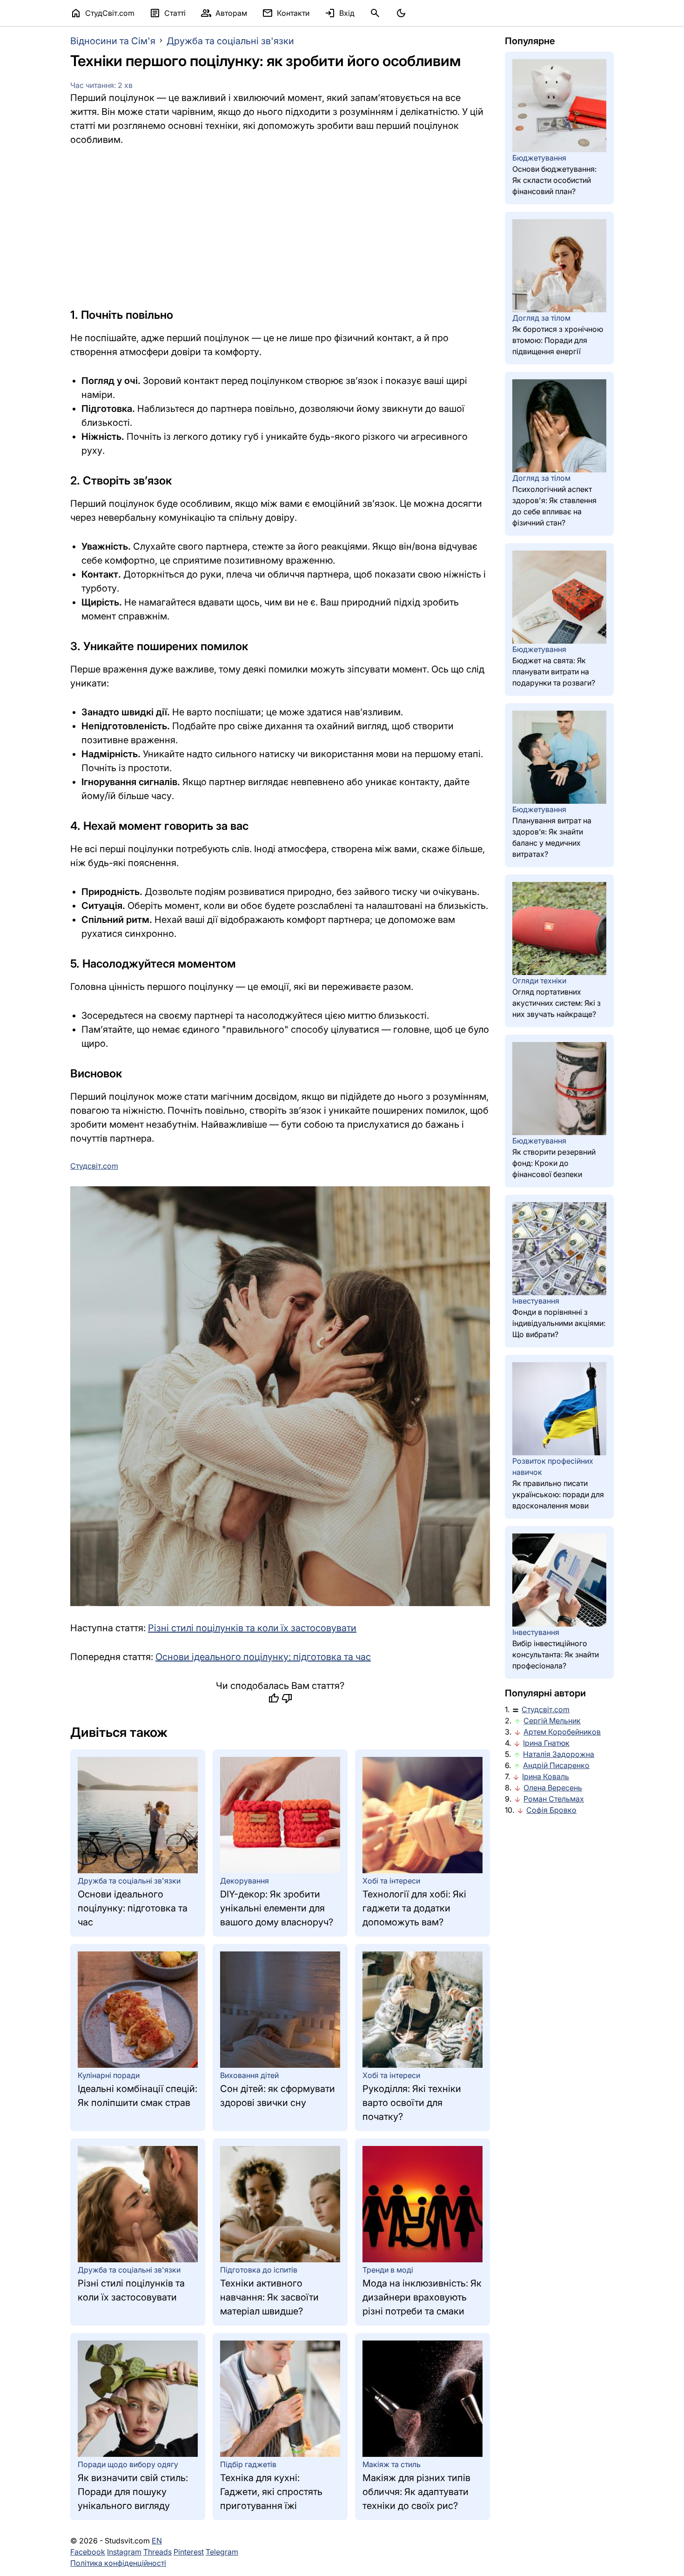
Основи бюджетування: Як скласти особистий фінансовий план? (554, 180)
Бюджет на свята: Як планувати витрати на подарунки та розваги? (554, 672)
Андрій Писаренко (556, 1765)
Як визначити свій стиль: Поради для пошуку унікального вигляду (133, 2492)
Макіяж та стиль (392, 2464)
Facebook (88, 2552)
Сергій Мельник (552, 1721)
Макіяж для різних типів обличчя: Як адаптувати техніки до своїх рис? (416, 2492)
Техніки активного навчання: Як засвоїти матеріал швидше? (269, 2297)
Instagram (124, 2552)
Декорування (245, 1881)
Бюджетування (539, 158)
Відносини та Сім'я (113, 41)
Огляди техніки (539, 981)
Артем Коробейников (562, 1732)
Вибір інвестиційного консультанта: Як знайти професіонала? (556, 1655)
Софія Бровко (551, 1810)
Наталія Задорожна (559, 1754)
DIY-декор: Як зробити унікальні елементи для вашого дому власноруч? (277, 1908)
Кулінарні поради (109, 2075)
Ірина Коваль (546, 1776)
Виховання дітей (249, 2075)
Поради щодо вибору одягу (128, 2464)
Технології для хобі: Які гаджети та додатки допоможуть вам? (414, 1908)
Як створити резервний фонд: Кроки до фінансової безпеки (554, 1163)
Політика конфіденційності (118, 2563)
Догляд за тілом (541, 318)
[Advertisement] (280, 227)
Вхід (339, 13)
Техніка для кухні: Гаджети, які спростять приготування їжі (271, 2492)
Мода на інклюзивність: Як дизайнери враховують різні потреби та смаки (422, 2297)
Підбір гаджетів (248, 2464)
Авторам (224, 13)
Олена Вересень (553, 1788)
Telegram (222, 2552)
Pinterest (189, 2552)
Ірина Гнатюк (546, 1743)
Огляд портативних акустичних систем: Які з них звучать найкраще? (557, 1003)
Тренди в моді (388, 2270)
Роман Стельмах (554, 1799)
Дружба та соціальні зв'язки (230, 41)
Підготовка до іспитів (259, 2270)
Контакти (286, 13)
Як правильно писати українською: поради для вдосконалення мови (558, 1494)
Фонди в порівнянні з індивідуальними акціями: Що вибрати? (559, 1323)
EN (157, 2541)
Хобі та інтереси (391, 1881)
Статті (168, 13)
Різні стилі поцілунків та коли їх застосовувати (252, 1628)
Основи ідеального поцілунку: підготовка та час (263, 1657)
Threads (158, 2552)
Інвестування (536, 1301)
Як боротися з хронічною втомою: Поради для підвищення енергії (558, 340)
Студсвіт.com (546, 1709)
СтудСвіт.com (102, 13)
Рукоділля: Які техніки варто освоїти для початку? (412, 2103)
